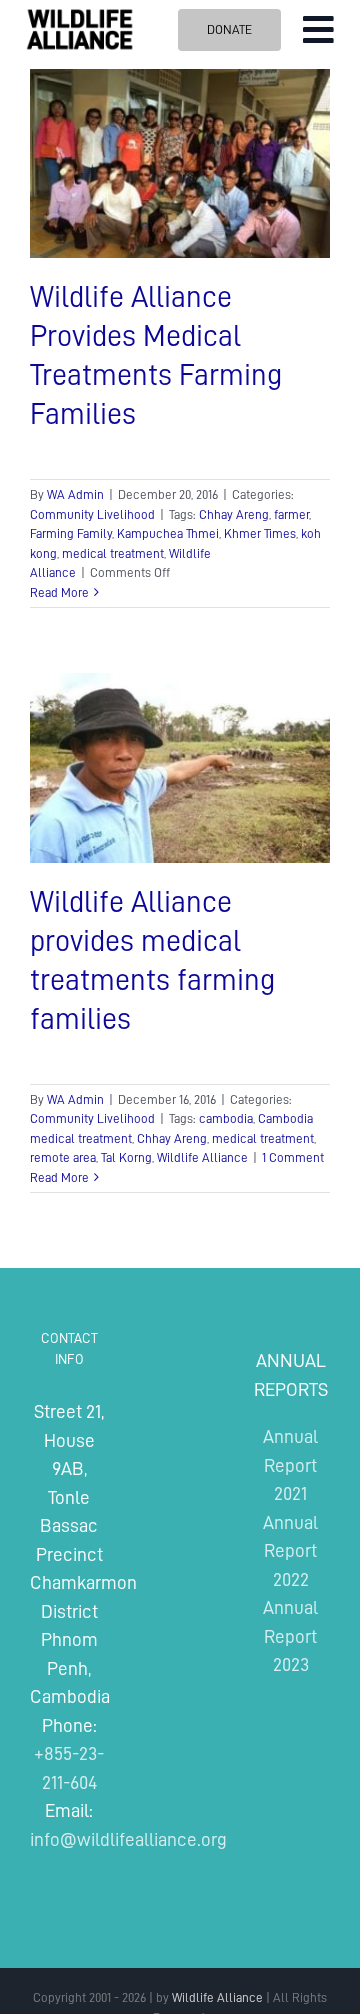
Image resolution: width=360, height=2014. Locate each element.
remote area (63, 1157)
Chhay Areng (234, 514)
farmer (291, 514)
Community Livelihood (92, 514)
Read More (59, 592)
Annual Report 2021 (290, 1465)
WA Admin (75, 494)
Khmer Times (260, 533)
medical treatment (113, 553)
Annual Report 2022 (290, 1551)
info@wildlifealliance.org (128, 1839)
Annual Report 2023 (290, 1636)
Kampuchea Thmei (168, 533)
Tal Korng (126, 1157)
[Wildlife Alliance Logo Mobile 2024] (79, 15)
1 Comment (293, 1157)
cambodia (226, 1118)
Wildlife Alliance (202, 1157)
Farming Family (71, 533)
